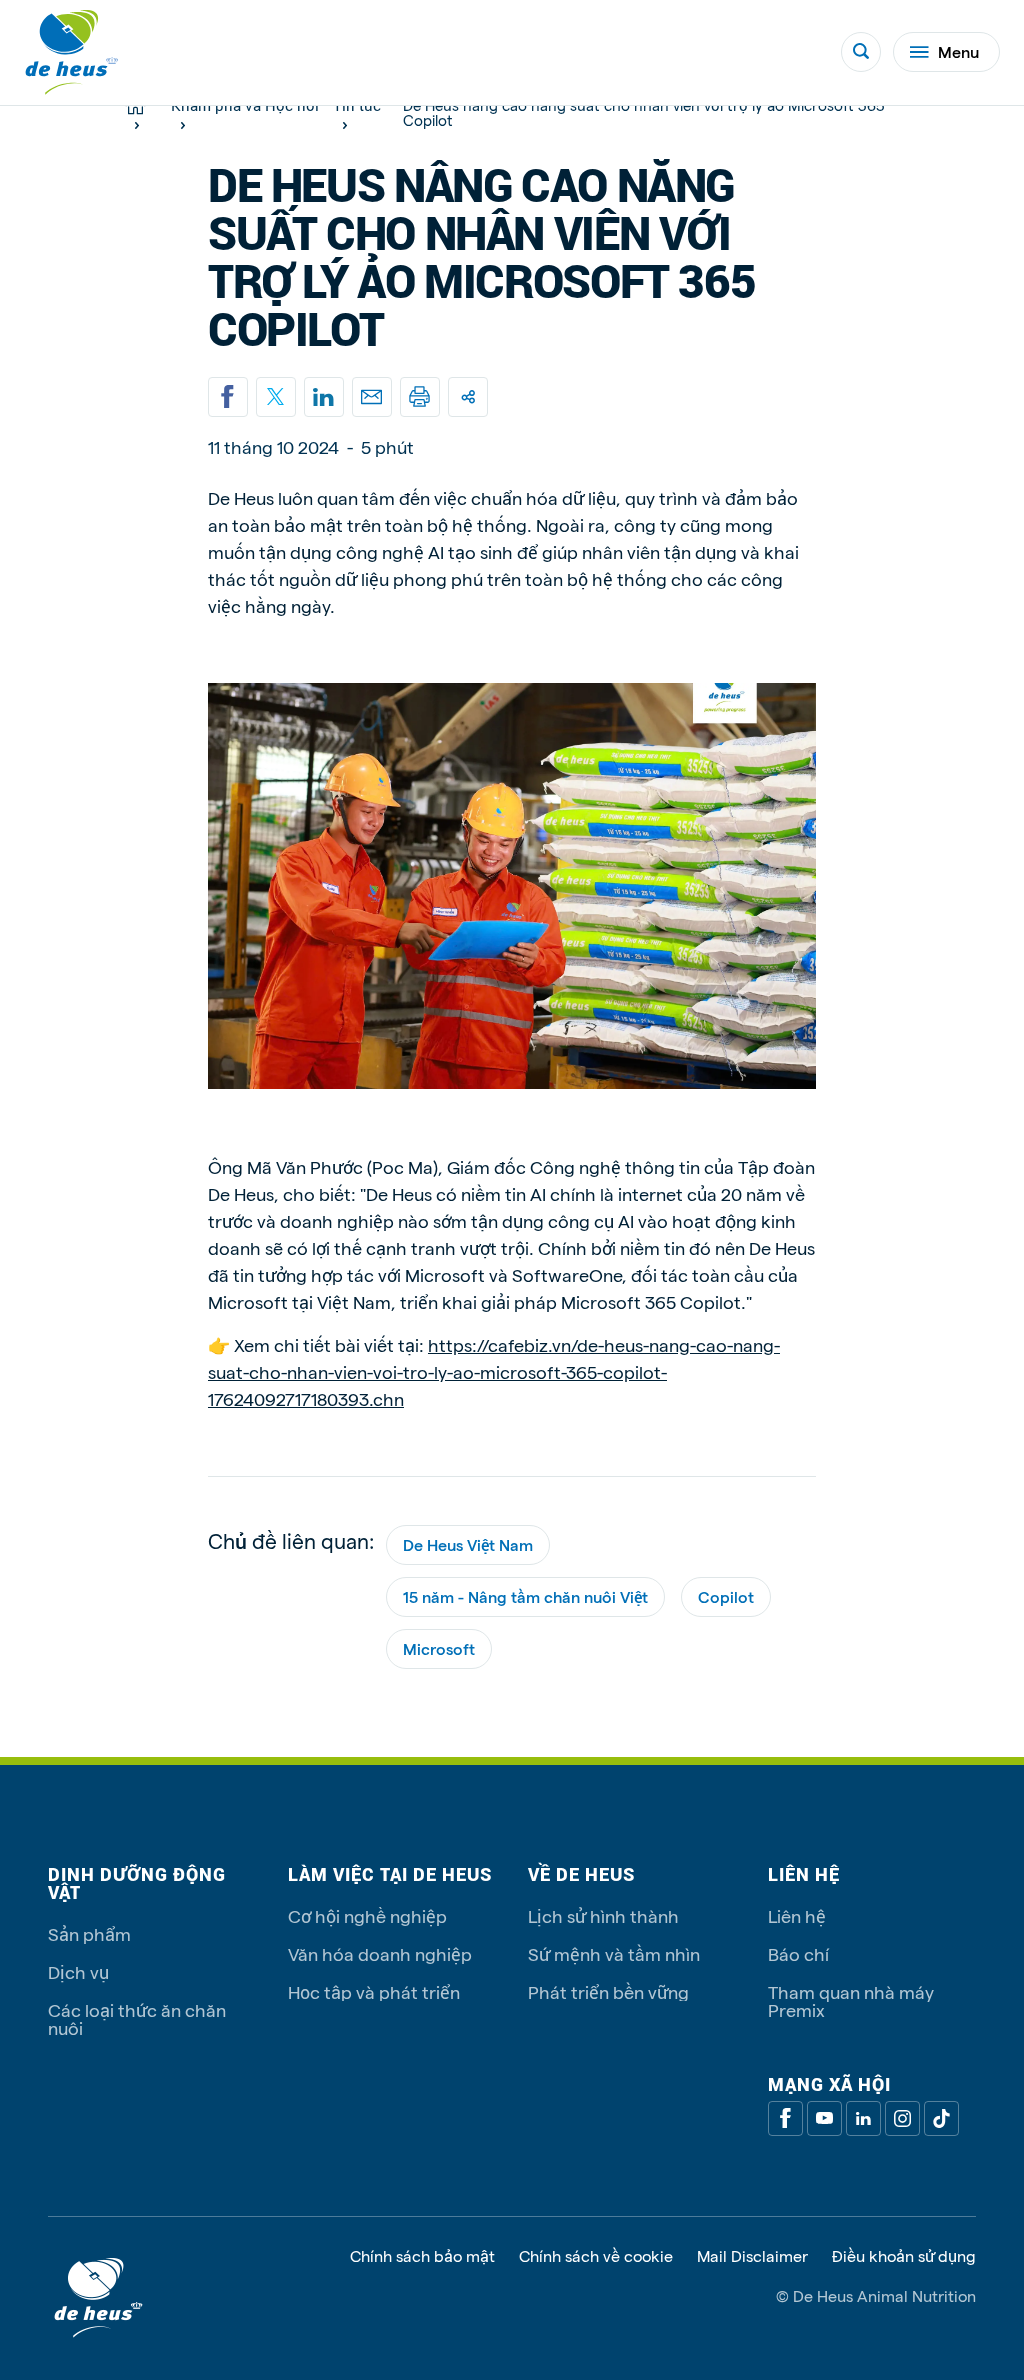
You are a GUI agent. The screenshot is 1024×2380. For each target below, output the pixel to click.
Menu (958, 51)
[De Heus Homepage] (72, 52)
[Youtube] (824, 2118)
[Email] (372, 397)
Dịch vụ (78, 1971)
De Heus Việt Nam (468, 1544)
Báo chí (798, 1953)
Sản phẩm (89, 1933)
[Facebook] (785, 2118)
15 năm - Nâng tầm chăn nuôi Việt (525, 1596)
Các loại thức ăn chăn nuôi (137, 2018)
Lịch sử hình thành (603, 1915)
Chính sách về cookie (596, 2256)
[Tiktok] (941, 2118)
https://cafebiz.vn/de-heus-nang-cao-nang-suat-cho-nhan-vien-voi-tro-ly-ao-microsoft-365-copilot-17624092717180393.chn (494, 1371)
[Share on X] (276, 397)
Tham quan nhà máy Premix (851, 2000)
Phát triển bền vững (608, 1991)
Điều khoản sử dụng (904, 2256)
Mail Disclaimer (752, 2256)
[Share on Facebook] (228, 397)
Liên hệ (797, 1915)
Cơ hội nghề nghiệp (367, 1915)
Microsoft (439, 1648)
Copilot (726, 1596)
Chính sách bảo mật (422, 2256)
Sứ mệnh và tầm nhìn (614, 1953)
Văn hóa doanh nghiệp (380, 1953)
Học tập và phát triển (374, 1991)
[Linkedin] (324, 397)
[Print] (420, 397)
